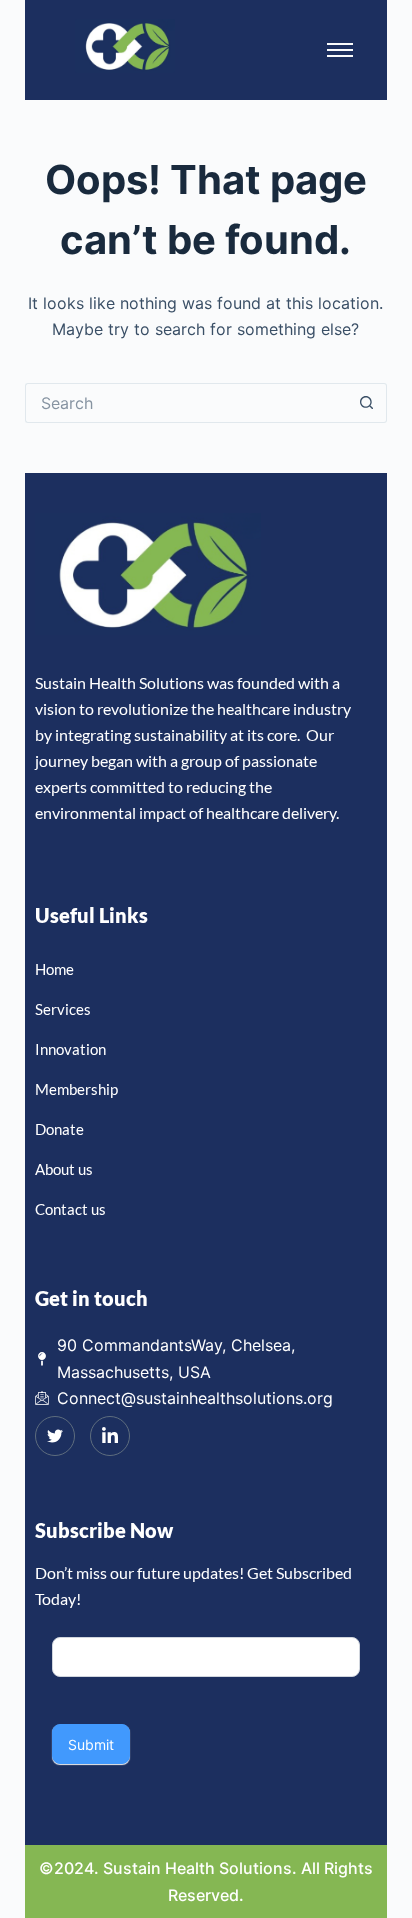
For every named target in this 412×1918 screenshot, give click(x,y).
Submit (91, 1744)
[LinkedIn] (110, 1436)
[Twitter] (55, 1436)
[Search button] (367, 403)
